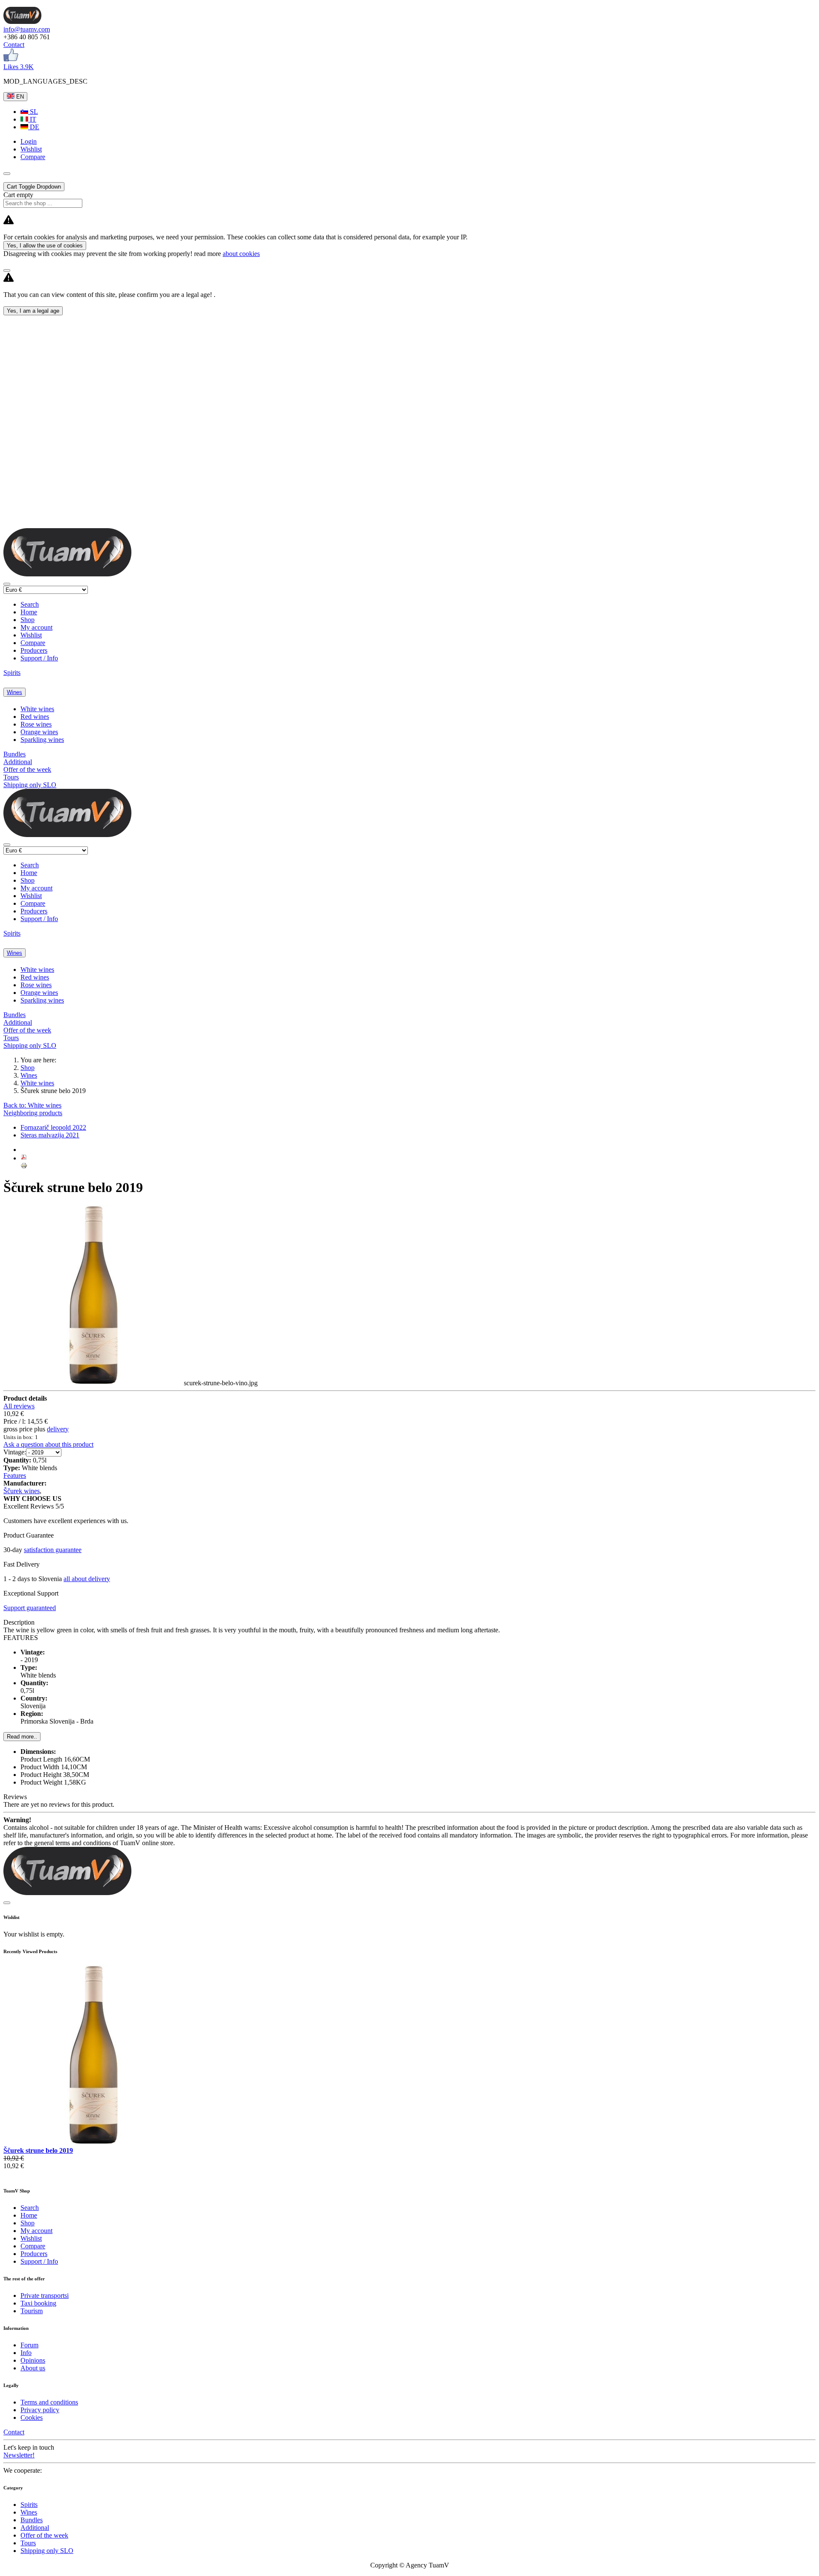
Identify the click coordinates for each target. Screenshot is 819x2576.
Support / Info (39, 658)
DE (34, 127)
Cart (34, 187)
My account (36, 627)
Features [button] (15, 1476)
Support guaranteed (30, 1608)
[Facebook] (11, 59)
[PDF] (24, 1158)
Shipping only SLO (30, 785)
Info (26, 2353)
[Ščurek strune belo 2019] (94, 2143)
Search (30, 604)
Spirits (12, 673)
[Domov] (22, 22)
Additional (18, 762)
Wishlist (31, 635)
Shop (28, 620)
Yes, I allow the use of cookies (45, 246)
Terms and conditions (49, 2402)
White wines (37, 709)
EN (19, 97)
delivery (58, 1429)
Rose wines (36, 724)
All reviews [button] (19, 1406)
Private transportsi (45, 2295)
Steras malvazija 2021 (50, 1135)
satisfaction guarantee (53, 1550)
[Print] (24, 1167)
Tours (11, 777)
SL (33, 112)
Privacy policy (40, 2410)
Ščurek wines (22, 1491)
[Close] (7, 270)
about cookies (241, 254)
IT (32, 119)
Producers (34, 650)
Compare (33, 643)
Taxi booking (38, 2303)
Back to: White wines (32, 1105)
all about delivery (87, 1579)
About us (33, 2368)
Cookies (32, 2418)
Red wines (35, 717)
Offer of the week (27, 769)
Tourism (32, 2311)
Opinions (33, 2360)
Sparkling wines (42, 740)
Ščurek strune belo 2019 (38, 2150)
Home (29, 612)
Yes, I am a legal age (33, 311)
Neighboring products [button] (33, 1113)
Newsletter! (19, 2455)
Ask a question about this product (48, 1444)
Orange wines (39, 732)
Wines (15, 692)
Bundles (15, 754)
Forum (29, 2345)
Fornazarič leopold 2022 (53, 1127)
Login (29, 141)
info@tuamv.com (27, 29)
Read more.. (22, 1737)
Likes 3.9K (19, 67)
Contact (14, 45)
